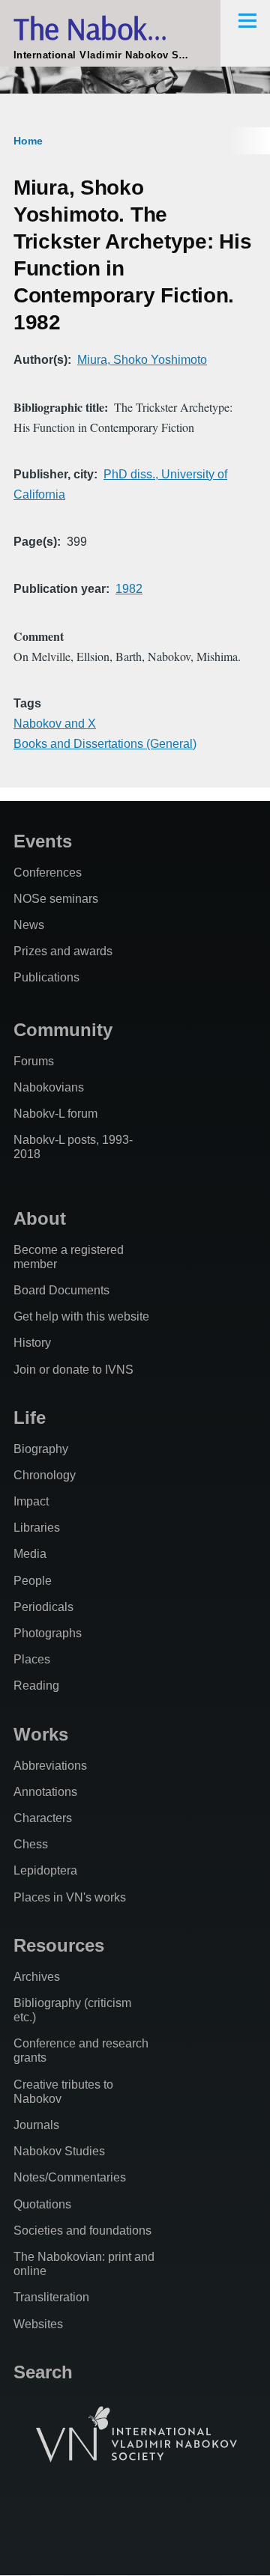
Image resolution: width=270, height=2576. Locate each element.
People (33, 1581)
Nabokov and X (55, 724)
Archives (37, 1977)
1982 (129, 589)
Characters (43, 1818)
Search (43, 2372)
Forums (34, 1061)
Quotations (42, 2204)
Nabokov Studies (59, 2151)
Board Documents (61, 1290)
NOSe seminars (56, 899)
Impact (31, 1501)
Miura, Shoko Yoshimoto (142, 360)
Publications (46, 977)
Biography (41, 1449)
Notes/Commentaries (70, 2177)
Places (32, 1659)
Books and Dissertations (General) (105, 744)
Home (28, 141)
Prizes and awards (63, 951)
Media (30, 1554)
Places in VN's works (70, 1897)
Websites (38, 2324)
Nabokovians (49, 1087)
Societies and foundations (82, 2231)
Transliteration (51, 2297)
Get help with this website (81, 1316)
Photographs (48, 1633)
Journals (36, 2125)
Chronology (45, 1475)
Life (30, 1418)
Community (63, 1030)
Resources (59, 1945)
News (29, 925)
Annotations (45, 1792)
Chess (31, 1844)
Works (41, 1734)
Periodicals (43, 1607)
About (40, 1218)
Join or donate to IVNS (73, 1370)
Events (43, 841)
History (32, 1343)
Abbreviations (50, 1766)
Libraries (37, 1528)
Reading (36, 1686)
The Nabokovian (113, 28)
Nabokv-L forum (55, 1114)
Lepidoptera (45, 1870)
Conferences (48, 873)
